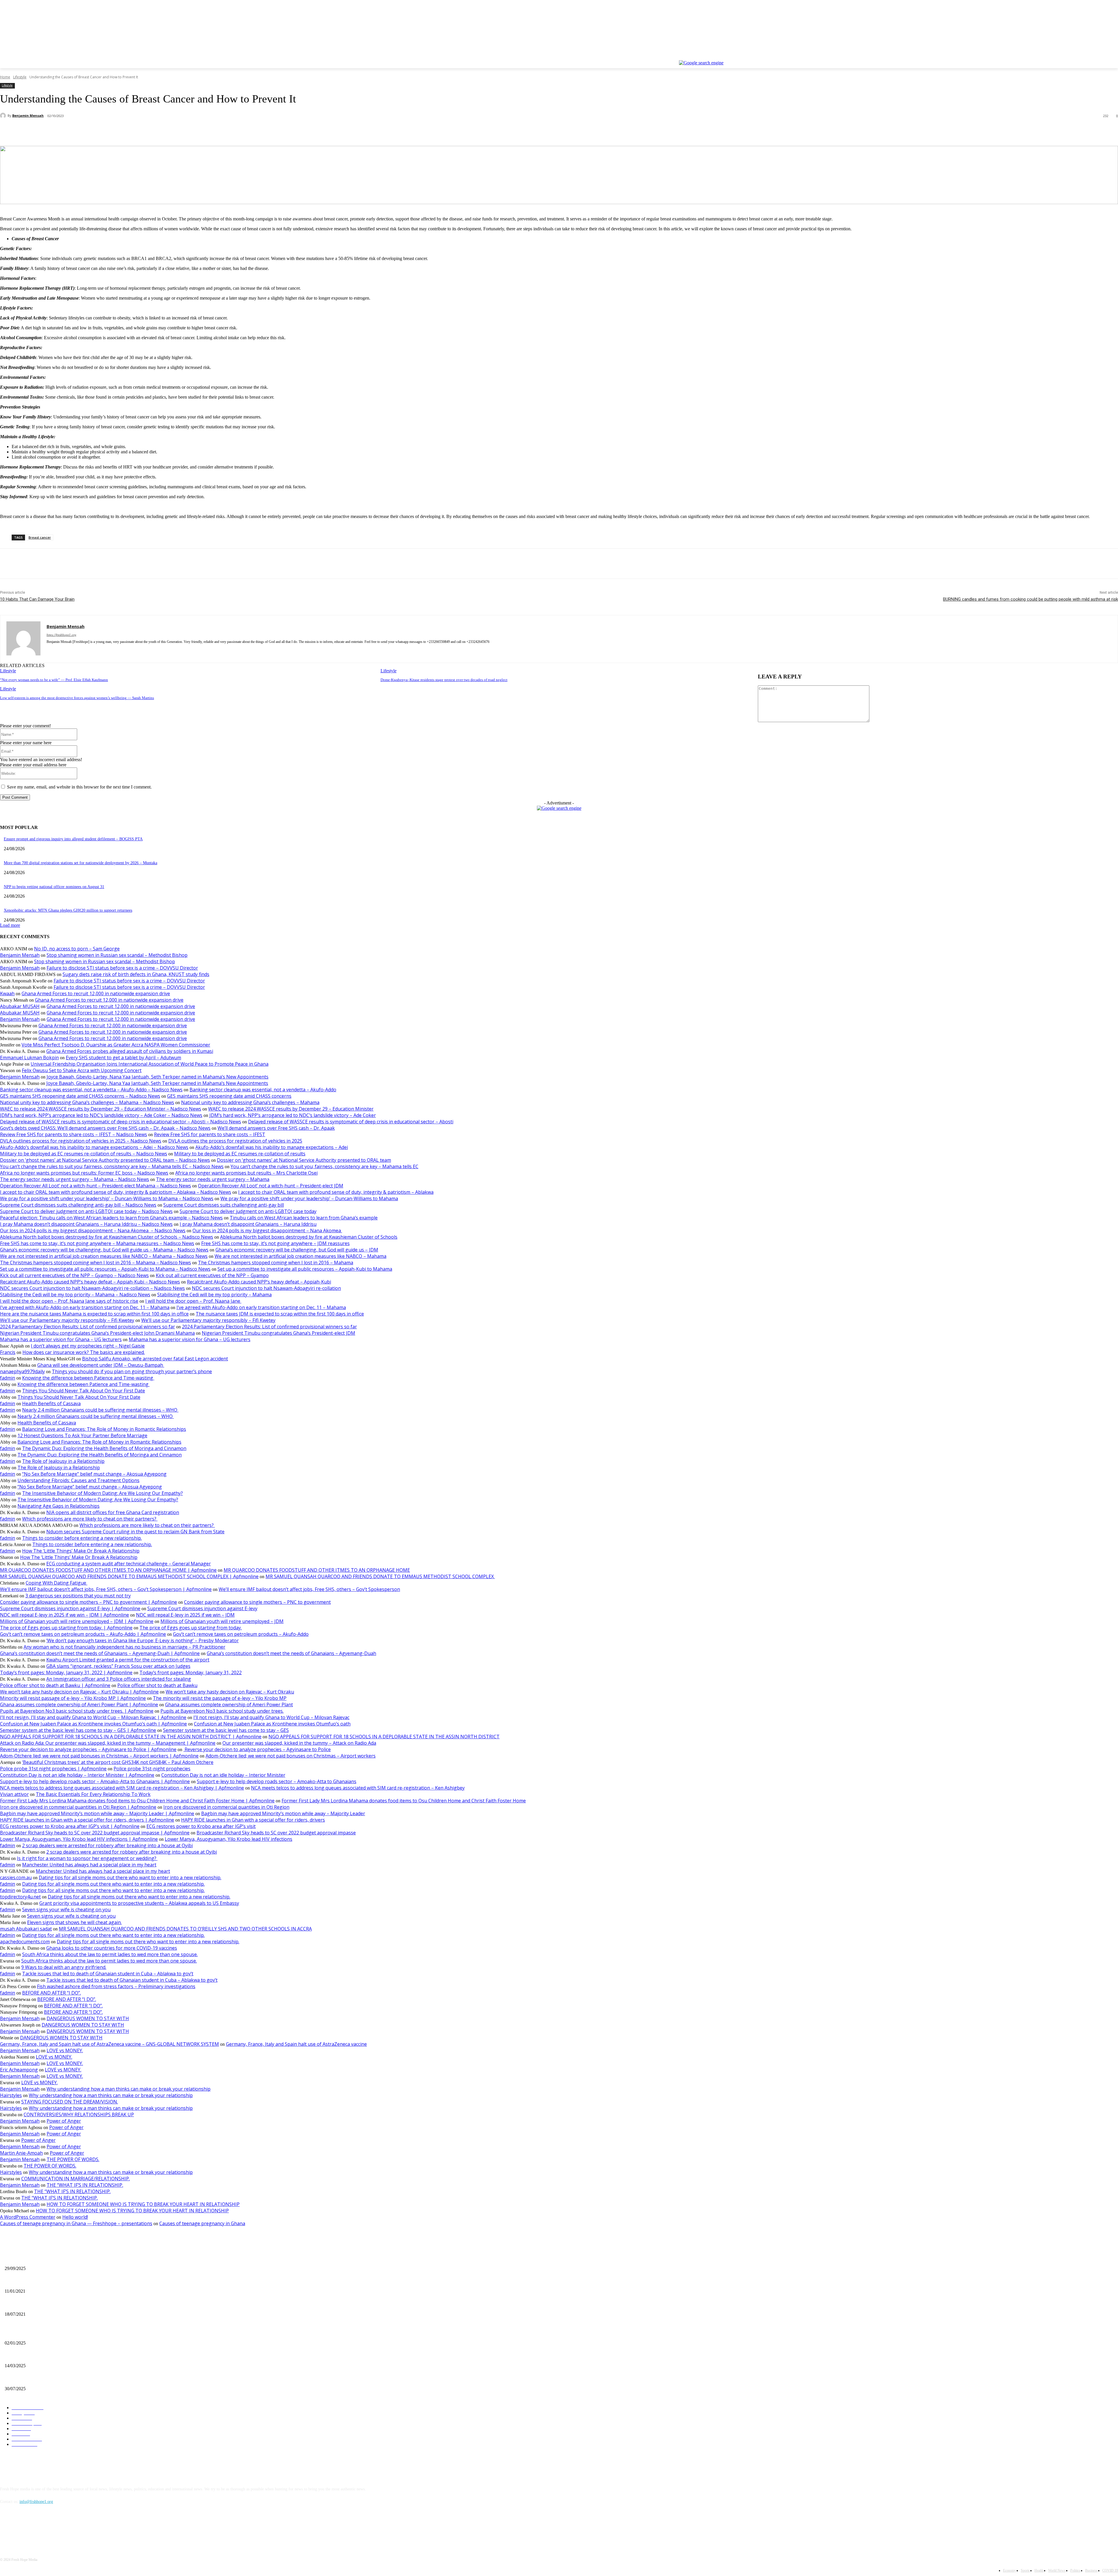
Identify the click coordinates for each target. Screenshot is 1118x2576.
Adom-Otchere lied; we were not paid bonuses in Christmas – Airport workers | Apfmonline (99, 1756)
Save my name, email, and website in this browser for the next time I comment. (79, 787)
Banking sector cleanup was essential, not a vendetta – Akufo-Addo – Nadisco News (91, 1090)
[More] (158, 131)
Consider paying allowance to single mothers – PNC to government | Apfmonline (89, 1602)
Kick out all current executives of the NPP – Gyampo (212, 1275)
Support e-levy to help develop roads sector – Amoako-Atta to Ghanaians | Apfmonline (95, 1781)
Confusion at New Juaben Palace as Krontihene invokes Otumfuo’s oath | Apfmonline (93, 1724)
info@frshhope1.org (36, 2502)
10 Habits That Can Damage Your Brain (37, 599)
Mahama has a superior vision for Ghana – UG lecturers (61, 1339)
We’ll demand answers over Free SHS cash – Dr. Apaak (276, 1128)
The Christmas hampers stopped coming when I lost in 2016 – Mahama (276, 1263)
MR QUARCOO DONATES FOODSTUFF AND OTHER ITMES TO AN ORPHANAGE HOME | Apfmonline (108, 1570)
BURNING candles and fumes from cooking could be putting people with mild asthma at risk (1031, 599)
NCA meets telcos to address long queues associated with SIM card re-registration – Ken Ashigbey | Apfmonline (122, 1788)
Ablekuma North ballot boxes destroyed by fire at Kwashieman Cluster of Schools (309, 1237)
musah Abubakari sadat (26, 1929)
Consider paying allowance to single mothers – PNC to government (257, 1602)
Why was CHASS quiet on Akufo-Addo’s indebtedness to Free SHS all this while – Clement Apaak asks (90, 2333)
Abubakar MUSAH (20, 1006)
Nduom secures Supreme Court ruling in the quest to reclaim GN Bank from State (135, 1532)
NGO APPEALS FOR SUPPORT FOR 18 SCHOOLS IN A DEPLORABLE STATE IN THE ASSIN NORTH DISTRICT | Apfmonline (131, 1737)
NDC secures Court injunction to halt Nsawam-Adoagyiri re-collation (266, 1288)
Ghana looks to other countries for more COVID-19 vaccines (112, 1948)
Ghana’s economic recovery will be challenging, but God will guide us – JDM (297, 1250)
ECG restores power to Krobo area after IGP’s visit (201, 1826)
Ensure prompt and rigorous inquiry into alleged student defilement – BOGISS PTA (73, 839)
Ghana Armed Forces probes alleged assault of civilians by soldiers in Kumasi (130, 1051)
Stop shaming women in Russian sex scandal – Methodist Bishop (117, 955)
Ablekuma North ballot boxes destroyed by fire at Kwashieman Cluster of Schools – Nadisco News (107, 1237)
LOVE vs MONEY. (65, 2050)
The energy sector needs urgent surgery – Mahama (213, 1179)
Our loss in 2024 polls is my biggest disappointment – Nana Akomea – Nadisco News (93, 1230)
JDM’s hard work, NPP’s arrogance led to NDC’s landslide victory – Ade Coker (293, 1115)
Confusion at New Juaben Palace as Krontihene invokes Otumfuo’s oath (272, 1724)
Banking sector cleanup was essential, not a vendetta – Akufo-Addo (263, 1090)
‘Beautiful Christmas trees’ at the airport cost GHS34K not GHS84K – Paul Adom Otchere (118, 1762)
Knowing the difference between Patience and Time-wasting (88, 1378)
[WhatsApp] (95, 131)
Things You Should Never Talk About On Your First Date (84, 1391)
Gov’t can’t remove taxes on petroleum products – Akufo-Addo (241, 1634)
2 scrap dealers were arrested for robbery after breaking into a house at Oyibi (107, 1845)
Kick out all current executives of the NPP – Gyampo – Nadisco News (74, 1275)
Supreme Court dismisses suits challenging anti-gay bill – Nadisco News (78, 1205)
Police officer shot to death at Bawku (157, 1685)
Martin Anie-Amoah (21, 2153)
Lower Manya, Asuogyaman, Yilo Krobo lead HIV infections (229, 1839)
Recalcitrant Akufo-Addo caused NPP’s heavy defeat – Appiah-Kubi (259, 1282)
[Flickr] (36, 2528)
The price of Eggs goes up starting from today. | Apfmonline (66, 1628)
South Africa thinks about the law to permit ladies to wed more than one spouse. (110, 1954)
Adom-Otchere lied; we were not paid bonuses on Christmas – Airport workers (291, 1756)
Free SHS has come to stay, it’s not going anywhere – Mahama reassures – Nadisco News (97, 1243)
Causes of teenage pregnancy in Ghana (202, 2223)
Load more (10, 925)
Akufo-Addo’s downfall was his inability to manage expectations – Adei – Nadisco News (94, 1147)
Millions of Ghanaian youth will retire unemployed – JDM (222, 1621)
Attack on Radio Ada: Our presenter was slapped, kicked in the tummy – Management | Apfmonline (108, 1743)
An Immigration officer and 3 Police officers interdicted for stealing (119, 1679)
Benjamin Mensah (28, 115)
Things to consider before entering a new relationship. (82, 1538)
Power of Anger (64, 2121)
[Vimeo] (1106, 56)
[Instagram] (1090, 56)
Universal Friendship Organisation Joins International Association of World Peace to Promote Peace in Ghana (150, 1064)
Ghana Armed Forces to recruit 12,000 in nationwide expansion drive (96, 993)
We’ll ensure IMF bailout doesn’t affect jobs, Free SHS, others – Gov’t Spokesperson (309, 1589)
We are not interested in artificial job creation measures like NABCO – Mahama (300, 1256)
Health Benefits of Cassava (51, 1403)
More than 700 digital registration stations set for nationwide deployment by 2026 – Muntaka (81, 863)
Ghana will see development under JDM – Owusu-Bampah (101, 1365)
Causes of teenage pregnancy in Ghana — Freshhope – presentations (76, 2223)
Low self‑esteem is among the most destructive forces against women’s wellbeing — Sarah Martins (77, 698)
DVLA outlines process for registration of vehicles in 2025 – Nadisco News (81, 1141)
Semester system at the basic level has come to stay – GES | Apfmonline (78, 1730)
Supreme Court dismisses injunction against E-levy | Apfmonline (70, 1608)
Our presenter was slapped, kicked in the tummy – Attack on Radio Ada (299, 1743)
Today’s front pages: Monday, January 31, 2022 (191, 1672)
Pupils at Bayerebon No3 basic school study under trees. (222, 1711)
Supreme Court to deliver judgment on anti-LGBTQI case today (248, 1211)
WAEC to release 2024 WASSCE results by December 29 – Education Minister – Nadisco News (101, 1109)
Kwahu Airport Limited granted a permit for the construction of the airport (128, 1660)
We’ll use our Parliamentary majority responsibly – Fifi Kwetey (67, 1320)
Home (5, 77)
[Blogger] (6, 2528)
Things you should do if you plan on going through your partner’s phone (132, 1371)
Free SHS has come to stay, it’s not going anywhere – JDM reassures (275, 1243)
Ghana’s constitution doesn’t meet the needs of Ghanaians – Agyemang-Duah (291, 1653)
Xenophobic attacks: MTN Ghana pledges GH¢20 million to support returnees (68, 910)
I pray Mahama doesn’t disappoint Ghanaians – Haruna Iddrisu (248, 1224)
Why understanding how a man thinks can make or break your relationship (129, 2089)
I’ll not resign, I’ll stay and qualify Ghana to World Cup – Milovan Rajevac (271, 1717)
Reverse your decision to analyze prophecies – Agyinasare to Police (257, 1749)
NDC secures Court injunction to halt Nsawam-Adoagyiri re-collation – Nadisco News (92, 1288)
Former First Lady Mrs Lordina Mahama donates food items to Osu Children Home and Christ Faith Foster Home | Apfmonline (137, 1801)
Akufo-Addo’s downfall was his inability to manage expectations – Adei (272, 1147)
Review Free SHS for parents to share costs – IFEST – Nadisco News (74, 1134)
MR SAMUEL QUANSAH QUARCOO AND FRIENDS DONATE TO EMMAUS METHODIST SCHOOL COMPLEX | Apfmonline (129, 1576)
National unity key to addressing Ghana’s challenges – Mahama (250, 1102)
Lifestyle (20, 77)
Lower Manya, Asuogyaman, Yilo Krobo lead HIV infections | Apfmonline (79, 1839)
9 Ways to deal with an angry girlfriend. (64, 1967)
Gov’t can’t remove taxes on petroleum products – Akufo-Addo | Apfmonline (83, 1634)
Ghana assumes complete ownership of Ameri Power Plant (229, 1705)
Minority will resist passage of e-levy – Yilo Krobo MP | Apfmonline (73, 1698)
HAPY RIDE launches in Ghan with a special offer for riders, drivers (253, 1820)
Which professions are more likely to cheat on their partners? (90, 1519)
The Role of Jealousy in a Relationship (63, 1461)
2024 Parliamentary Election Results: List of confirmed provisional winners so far (87, 1327)
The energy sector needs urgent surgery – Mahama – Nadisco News (75, 1179)
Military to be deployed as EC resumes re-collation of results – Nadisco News (84, 1154)
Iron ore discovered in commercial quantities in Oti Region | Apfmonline (78, 1807)
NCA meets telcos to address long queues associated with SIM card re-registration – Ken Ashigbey (358, 1788)
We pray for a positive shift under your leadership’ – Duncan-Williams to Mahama (309, 1198)
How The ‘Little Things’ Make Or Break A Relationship (81, 1551)
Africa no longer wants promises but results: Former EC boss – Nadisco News (84, 1173)
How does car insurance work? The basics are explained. (84, 1352)
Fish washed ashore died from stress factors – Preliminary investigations (116, 1986)
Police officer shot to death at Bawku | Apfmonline (55, 1685)
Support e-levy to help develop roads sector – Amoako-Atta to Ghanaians (277, 1781)
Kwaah (7, 993)
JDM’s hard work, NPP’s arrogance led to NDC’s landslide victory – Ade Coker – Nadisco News (101, 1115)
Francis (8, 1352)
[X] (1099, 56)
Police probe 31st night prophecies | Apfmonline (53, 1769)
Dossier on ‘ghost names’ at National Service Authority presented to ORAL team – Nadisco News (105, 1160)
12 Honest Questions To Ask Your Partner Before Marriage (82, 1435)
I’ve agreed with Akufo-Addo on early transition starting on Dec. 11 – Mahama (85, 1307)
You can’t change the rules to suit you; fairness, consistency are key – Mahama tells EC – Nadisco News (112, 1166)
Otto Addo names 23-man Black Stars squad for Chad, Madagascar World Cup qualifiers (77, 2356)
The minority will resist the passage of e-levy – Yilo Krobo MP (220, 1698)
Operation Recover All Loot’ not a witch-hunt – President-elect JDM (271, 1186)
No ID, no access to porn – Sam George (77, 949)
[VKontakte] (66, 2528)
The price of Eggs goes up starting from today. (191, 1628)
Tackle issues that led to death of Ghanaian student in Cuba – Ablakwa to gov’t (108, 1974)
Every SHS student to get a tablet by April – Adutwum (123, 1058)
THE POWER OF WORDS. (73, 2159)
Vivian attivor (14, 1794)
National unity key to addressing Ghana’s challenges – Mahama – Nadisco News (87, 1102)
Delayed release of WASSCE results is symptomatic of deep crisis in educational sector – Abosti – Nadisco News (121, 1122)
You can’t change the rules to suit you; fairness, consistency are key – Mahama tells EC (324, 1166)
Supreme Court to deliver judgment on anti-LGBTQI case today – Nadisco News (86, 1211)
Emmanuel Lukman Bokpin (29, 1058)
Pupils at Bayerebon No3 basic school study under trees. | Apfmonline (77, 1711)
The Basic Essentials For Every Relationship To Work (93, 1794)
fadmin (8, 1378)
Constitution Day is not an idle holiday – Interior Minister (223, 1775)
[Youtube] (1115, 56)
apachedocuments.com (25, 1942)
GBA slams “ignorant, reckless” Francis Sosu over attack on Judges (118, 1666)
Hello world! (75, 2217)
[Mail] (59, 650)
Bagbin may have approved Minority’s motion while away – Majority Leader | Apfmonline (97, 1813)
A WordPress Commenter (28, 2217)
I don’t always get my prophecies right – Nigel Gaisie (88, 1346)
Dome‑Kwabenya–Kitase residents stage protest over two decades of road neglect (444, 680)
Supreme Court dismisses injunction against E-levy (202, 1608)
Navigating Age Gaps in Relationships (59, 1506)
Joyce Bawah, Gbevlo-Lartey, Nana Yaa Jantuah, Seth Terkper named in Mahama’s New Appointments (158, 1077)
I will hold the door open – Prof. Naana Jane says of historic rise (69, 1301)
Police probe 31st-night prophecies (152, 1769)
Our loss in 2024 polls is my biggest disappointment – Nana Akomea (267, 1230)
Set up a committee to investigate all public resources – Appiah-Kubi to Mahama (305, 1269)
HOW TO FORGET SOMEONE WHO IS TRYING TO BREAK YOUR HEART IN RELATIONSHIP (143, 2204)
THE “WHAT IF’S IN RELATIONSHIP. (85, 2185)
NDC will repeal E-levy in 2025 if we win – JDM (185, 1615)
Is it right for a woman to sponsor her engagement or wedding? (87, 1858)
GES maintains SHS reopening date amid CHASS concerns (229, 1096)
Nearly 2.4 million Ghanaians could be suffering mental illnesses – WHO (100, 1410)
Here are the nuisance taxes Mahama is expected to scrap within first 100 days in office (94, 1314)
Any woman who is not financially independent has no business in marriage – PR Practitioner (124, 1647)
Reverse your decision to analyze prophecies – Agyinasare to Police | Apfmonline (88, 1749)
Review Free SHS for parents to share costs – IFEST (210, 1134)
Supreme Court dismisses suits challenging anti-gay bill (224, 1205)
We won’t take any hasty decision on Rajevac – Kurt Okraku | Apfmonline (79, 1692)
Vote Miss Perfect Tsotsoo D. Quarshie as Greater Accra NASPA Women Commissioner (116, 1045)
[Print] (116, 131)
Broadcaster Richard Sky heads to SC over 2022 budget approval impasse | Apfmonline (95, 1833)
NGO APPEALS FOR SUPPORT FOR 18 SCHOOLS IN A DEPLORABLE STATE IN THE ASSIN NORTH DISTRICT (384, 1737)
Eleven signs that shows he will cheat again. (74, 1922)
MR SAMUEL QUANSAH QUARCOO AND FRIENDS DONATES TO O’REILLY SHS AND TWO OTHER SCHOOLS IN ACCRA (185, 1929)
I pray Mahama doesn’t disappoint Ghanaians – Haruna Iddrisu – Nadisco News (86, 1224)
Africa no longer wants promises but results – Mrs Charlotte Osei (246, 1173)
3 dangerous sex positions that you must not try (78, 1596)
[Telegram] (137, 131)
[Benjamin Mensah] (4, 116)
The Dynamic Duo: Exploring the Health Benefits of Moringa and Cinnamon (104, 1448)
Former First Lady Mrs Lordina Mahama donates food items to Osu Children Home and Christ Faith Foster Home (404, 1801)
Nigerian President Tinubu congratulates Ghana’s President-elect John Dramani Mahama (97, 1333)
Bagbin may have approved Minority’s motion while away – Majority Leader (283, 1813)
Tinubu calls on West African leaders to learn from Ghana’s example (304, 1218)
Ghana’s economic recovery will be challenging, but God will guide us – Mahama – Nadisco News (104, 1250)
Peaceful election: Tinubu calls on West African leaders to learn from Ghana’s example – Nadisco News (111, 1218)
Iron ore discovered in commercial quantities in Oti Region (226, 1807)
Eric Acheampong (19, 2070)
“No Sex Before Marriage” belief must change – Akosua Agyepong (94, 1474)
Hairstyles (11, 2095)
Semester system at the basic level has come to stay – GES (226, 1730)
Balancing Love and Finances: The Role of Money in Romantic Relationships (104, 1429)
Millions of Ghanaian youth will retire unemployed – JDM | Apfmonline (77, 1621)
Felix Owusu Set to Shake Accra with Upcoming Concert (82, 1070)
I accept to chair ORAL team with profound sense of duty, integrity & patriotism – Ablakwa (336, 1192)
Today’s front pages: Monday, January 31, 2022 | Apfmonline (66, 1672)
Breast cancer (40, 537)
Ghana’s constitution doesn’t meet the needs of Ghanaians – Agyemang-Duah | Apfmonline (100, 1653)
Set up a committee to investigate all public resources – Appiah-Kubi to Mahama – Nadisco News (105, 1269)
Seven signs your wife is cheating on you (66, 1910)
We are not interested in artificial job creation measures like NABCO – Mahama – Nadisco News (104, 1256)
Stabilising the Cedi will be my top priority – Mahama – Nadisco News (75, 1295)
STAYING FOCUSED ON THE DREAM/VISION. (70, 2102)
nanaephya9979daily (22, 1371)
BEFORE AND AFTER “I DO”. (52, 1993)
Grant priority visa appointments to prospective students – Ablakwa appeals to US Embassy (139, 1903)
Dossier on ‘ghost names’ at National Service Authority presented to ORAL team (304, 1160)
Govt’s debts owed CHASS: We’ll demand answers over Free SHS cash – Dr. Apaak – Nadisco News (105, 1128)
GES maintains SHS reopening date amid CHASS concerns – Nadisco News (80, 1096)
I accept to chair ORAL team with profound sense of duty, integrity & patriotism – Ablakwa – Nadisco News (116, 1192)
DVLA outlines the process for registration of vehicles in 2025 (235, 1141)
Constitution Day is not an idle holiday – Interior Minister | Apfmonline (77, 1775)
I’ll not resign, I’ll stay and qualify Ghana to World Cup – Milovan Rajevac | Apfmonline (93, 1717)
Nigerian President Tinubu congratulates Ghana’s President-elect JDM (278, 1333)
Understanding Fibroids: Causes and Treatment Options (78, 1480)
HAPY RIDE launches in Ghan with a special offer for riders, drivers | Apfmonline (87, 1820)
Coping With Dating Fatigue (56, 1583)
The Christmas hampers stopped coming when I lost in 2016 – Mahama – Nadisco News (95, 1263)
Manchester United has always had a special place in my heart (89, 1865)
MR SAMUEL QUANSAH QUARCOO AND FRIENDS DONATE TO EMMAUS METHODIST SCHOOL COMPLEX (380, 1576)
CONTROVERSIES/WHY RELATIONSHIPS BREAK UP (79, 2114)
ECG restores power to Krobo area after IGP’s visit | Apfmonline (70, 1826)
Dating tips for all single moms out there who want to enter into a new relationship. (130, 1877)
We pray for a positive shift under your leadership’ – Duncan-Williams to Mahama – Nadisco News (107, 1198)
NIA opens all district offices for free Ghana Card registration (113, 1512)
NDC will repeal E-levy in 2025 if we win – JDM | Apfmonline (64, 1615)
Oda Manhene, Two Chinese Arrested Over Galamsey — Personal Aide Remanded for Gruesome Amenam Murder (99, 2379)
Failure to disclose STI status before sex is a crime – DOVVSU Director (122, 968)
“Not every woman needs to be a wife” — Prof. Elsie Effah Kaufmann (54, 680)
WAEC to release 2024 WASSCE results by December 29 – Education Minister (291, 1109)
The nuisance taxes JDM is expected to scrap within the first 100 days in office (280, 1314)
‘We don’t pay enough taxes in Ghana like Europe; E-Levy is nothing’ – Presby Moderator (143, 1640)
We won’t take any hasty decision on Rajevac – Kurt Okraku (230, 1692)
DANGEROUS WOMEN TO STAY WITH (88, 2018)
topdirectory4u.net (20, 1897)
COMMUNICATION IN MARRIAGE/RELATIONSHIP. (76, 2179)
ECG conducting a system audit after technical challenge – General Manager (129, 1564)
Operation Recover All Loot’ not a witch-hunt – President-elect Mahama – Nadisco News (95, 1186)
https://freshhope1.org (61, 635)
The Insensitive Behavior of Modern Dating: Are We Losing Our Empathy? (102, 1493)
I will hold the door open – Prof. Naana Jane (193, 1301)
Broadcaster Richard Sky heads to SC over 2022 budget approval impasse (276, 1833)
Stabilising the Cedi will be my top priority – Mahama (214, 1295)
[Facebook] (1082, 56)
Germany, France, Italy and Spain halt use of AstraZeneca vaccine (296, 2044)
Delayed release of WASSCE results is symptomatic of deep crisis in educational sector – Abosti (351, 1122)
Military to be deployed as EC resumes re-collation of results (240, 1154)
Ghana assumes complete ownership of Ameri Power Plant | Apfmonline (79, 1705)
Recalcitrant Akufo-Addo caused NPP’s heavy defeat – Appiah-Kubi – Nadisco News (90, 1282)
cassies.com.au (16, 1877)
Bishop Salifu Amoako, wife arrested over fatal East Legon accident (155, 1359)
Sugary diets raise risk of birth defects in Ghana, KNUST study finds (136, 974)
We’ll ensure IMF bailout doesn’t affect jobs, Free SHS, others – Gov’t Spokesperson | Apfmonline (106, 1589)
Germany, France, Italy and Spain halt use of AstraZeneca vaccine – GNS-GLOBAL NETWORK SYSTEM (109, 2044)
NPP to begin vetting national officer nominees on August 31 (54, 887)
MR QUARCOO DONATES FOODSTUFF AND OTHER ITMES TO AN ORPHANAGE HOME (317, 1570)
